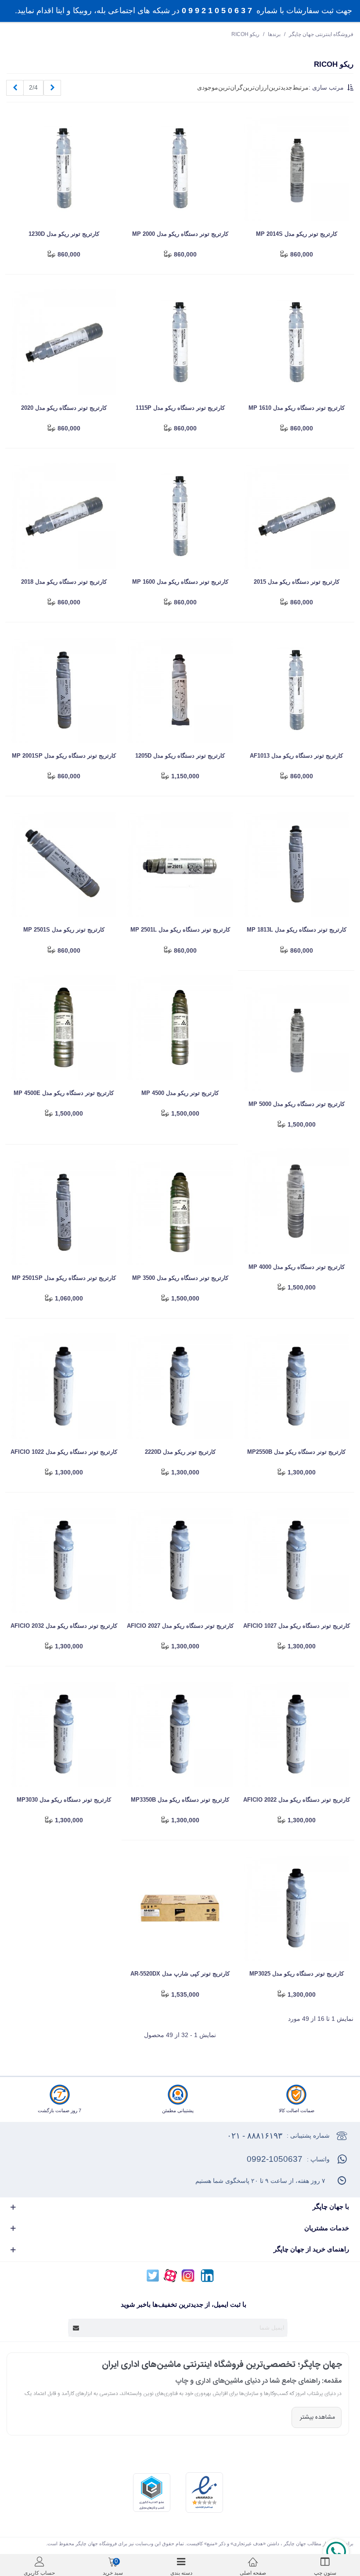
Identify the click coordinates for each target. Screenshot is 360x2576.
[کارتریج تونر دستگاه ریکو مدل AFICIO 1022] (64, 1386)
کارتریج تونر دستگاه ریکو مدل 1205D (180, 756)
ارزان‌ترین (256, 87)
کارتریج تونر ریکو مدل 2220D (180, 1452)
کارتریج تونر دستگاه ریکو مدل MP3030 (64, 1800)
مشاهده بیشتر (317, 2417)
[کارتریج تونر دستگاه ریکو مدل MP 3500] (180, 1212)
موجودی (208, 87)
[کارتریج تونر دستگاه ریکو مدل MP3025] (296, 1908)
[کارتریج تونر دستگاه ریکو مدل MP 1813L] (296, 864)
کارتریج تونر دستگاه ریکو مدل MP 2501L (180, 930)
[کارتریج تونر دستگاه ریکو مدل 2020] (64, 342)
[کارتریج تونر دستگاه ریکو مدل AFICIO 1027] (296, 1560)
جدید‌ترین (281, 87)
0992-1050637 (275, 2159)
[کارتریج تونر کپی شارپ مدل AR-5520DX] (180, 1908)
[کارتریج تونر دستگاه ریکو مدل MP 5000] (296, 1038)
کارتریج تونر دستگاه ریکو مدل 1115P (180, 408)
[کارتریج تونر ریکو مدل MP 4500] (180, 1027)
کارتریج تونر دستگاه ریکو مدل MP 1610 (297, 408)
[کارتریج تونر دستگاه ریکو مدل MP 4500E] (64, 1027)
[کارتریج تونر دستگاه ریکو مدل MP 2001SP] (64, 690)
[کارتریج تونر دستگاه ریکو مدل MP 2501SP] (64, 1212)
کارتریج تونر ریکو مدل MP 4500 (180, 1093)
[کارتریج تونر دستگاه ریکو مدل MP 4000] (296, 1201)
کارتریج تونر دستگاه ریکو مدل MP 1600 (180, 582)
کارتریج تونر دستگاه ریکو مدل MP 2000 (180, 234)
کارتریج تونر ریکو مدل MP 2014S (297, 234)
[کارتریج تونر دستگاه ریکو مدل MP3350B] (180, 1734)
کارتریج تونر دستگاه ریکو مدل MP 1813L (297, 930)
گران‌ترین (230, 87)
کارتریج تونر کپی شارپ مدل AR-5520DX (180, 1974)
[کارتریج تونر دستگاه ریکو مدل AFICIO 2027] (180, 1560)
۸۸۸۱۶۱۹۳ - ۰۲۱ (255, 2136)
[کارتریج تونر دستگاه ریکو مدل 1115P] (180, 342)
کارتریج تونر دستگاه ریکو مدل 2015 (297, 582)
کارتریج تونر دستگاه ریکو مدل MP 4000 (297, 1267)
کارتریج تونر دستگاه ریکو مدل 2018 (64, 582)
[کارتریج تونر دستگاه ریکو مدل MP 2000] (180, 168)
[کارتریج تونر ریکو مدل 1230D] (64, 168)
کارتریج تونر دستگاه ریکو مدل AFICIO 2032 (64, 1626)
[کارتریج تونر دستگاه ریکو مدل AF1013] (296, 690)
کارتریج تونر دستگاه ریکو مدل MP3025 (297, 1974)
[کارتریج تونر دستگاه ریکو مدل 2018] (64, 516)
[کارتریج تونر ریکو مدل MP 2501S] (64, 864)
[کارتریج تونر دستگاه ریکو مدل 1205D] (180, 690)
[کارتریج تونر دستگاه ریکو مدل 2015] (296, 516)
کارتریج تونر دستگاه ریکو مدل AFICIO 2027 (180, 1626)
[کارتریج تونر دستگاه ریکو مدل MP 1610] (296, 342)
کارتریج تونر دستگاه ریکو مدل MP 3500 (180, 1278)
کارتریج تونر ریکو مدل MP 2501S (64, 930)
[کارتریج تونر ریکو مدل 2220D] (180, 1386)
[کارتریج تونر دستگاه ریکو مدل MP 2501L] (180, 864)
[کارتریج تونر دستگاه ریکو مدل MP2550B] (296, 1386)
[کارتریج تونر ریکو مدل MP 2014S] (296, 168)
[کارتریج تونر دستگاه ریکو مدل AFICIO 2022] (296, 1734)
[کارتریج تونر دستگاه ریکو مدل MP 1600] (180, 516)
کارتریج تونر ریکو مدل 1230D (64, 234)
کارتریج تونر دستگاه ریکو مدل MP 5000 (297, 1104)
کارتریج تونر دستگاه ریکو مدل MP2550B (296, 1452)
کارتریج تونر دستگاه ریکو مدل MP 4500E (64, 1093)
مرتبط (301, 87)
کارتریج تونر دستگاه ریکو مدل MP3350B (180, 1800)
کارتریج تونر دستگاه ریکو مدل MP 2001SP (64, 756)
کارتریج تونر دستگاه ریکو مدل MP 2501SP (64, 1278)
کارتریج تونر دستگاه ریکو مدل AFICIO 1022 (64, 1452)
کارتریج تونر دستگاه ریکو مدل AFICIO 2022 (297, 1800)
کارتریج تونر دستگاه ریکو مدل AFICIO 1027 (297, 1626)
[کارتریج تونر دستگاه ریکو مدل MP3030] (64, 1734)
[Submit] (76, 2328)
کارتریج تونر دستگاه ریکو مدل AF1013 (296, 756)
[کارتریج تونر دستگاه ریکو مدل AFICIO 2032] (64, 1560)
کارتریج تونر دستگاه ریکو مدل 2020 (64, 408)
